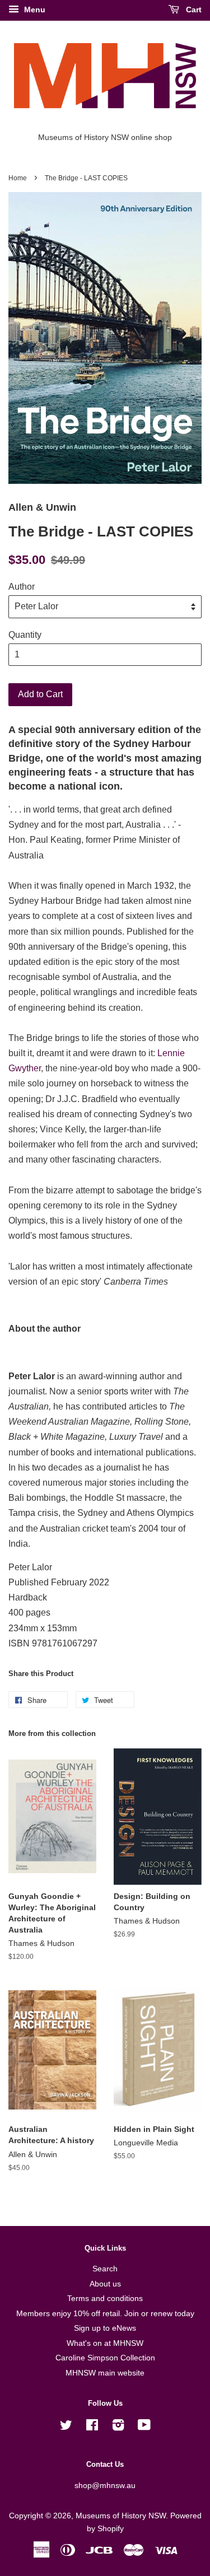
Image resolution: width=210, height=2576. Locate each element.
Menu (34, 10)
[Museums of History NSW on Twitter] (66, 2427)
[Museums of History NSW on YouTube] (144, 2427)
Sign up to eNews (105, 2328)
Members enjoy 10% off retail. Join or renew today (105, 2314)
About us (105, 2284)
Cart (193, 10)
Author (22, 587)
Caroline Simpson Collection (105, 2358)
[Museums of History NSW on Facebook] (92, 2427)
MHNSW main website (105, 2373)
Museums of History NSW (121, 2516)
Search (105, 2269)
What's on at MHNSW (105, 2343)
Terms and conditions (105, 2299)
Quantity (25, 635)
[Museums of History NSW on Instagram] (118, 2427)
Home (18, 178)
